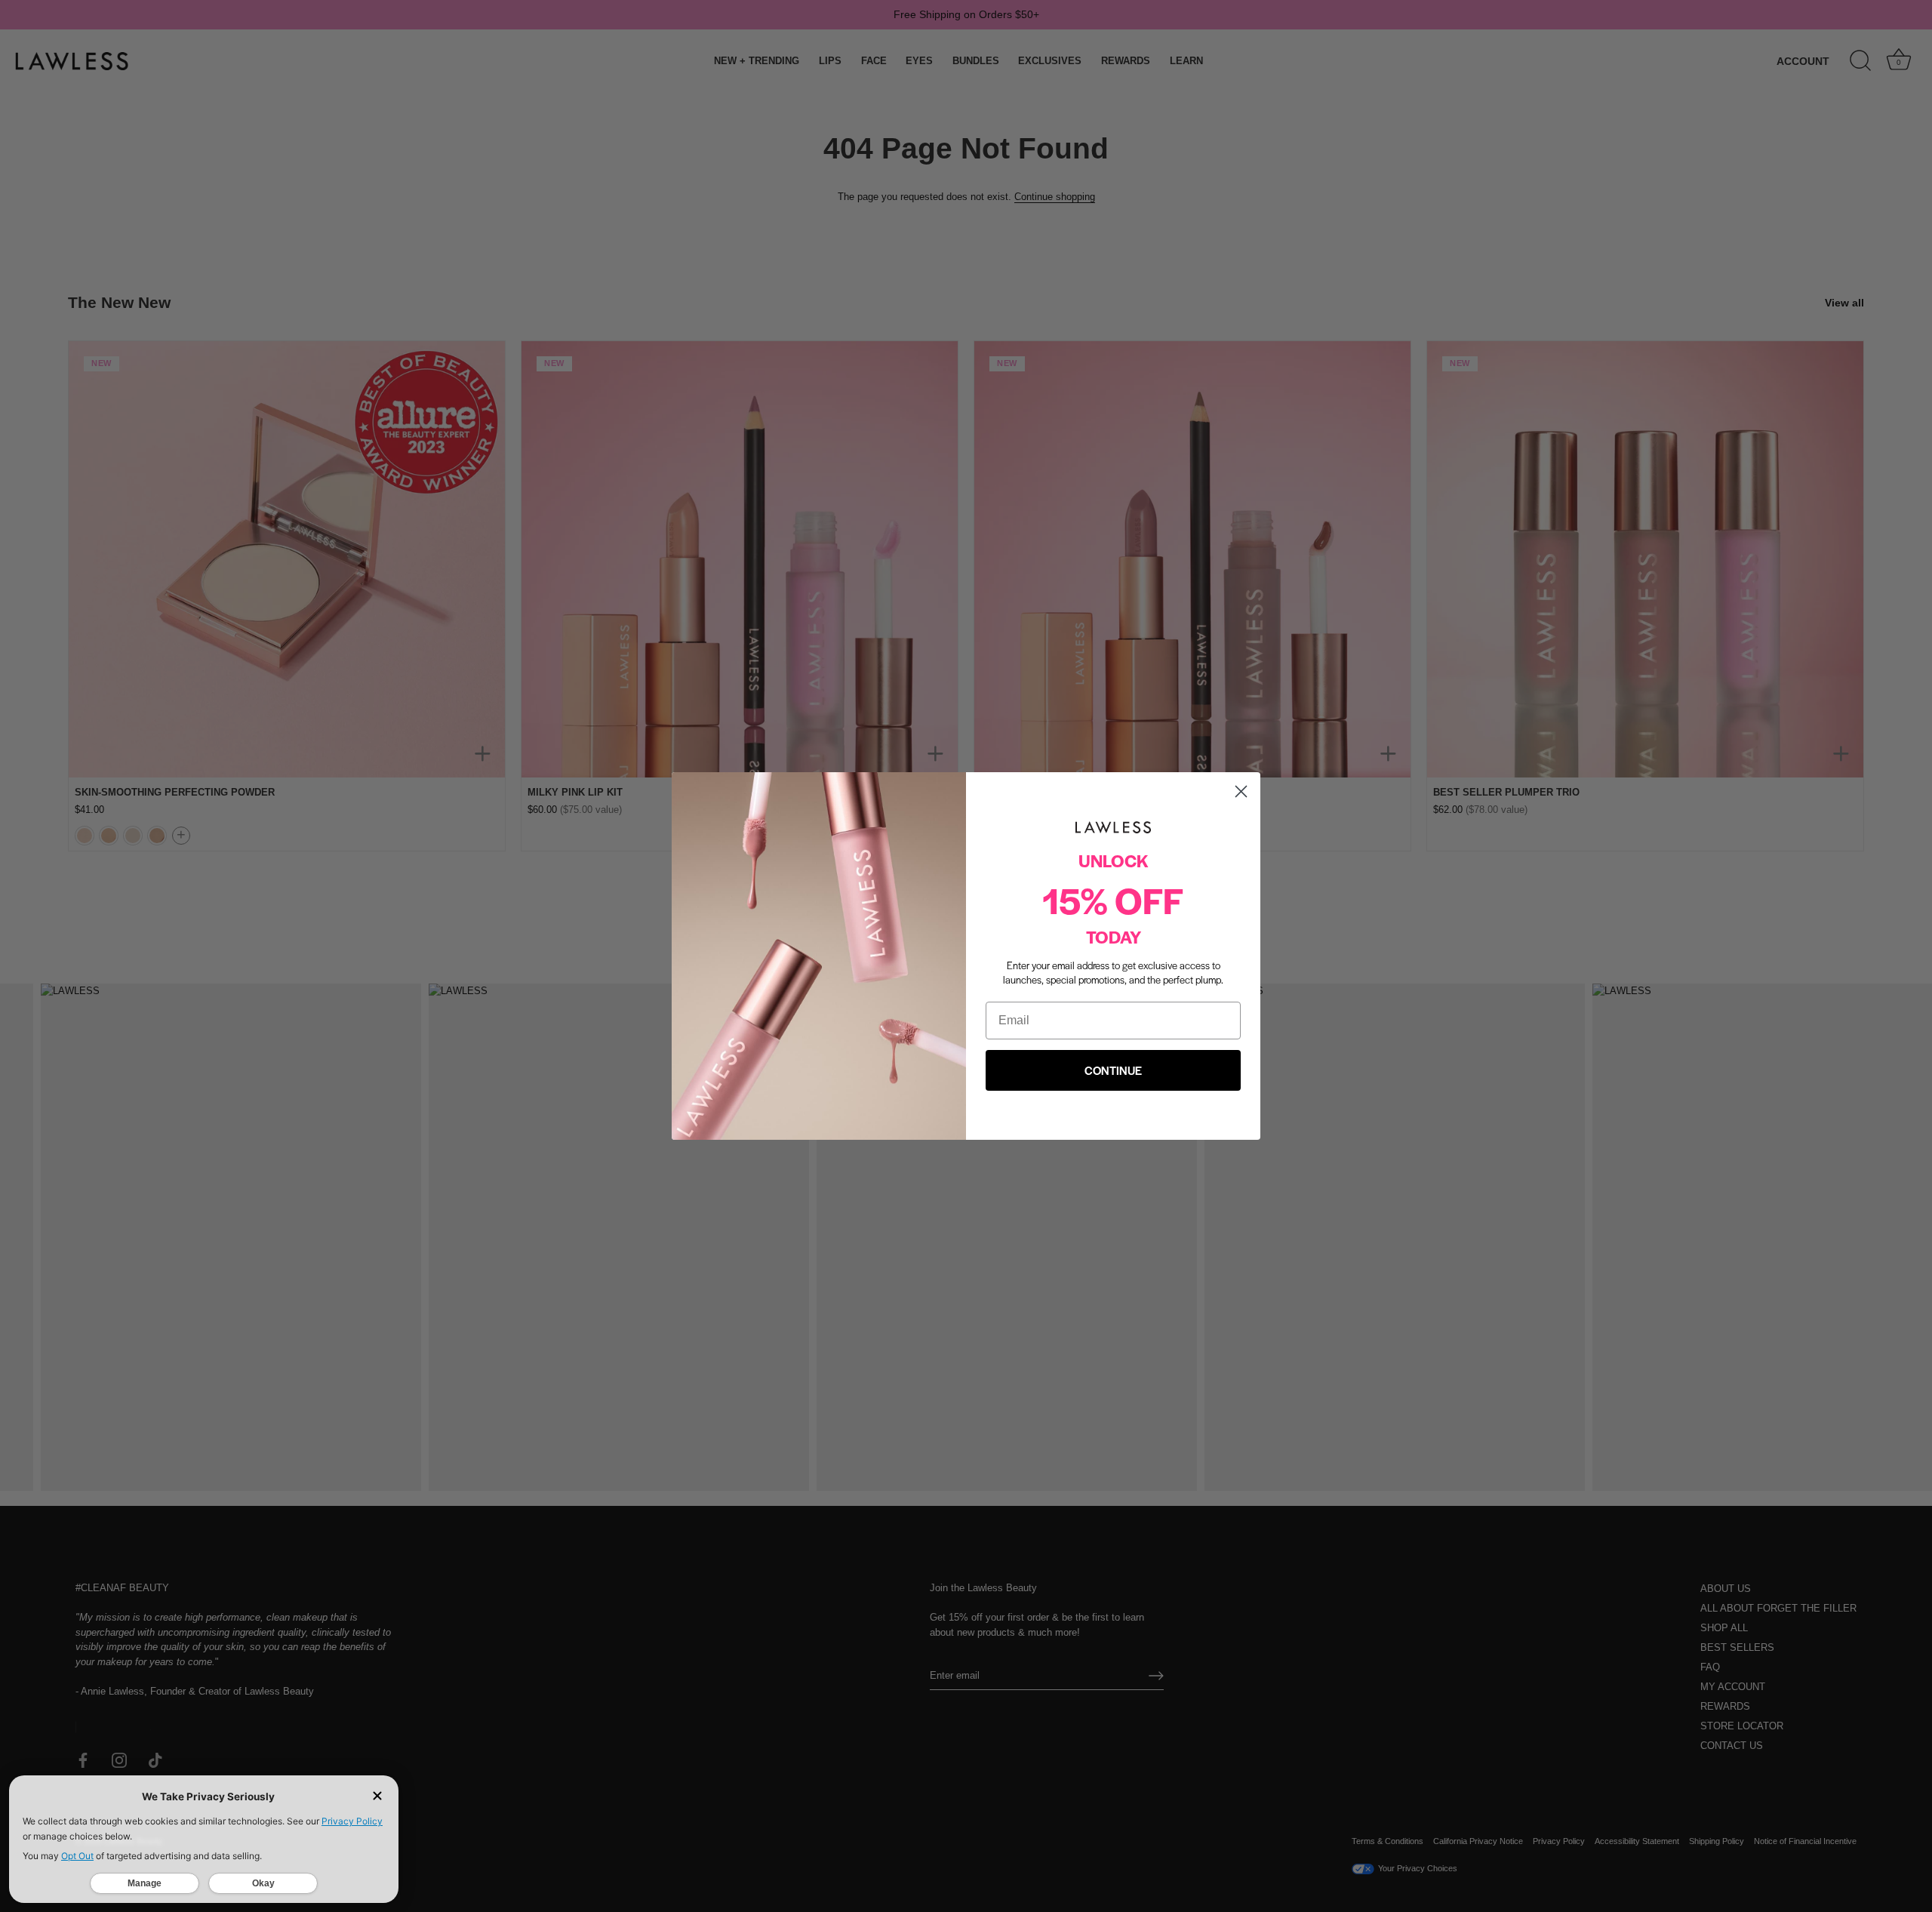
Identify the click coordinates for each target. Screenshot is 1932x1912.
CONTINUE (1113, 1070)
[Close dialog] (1241, 791)
